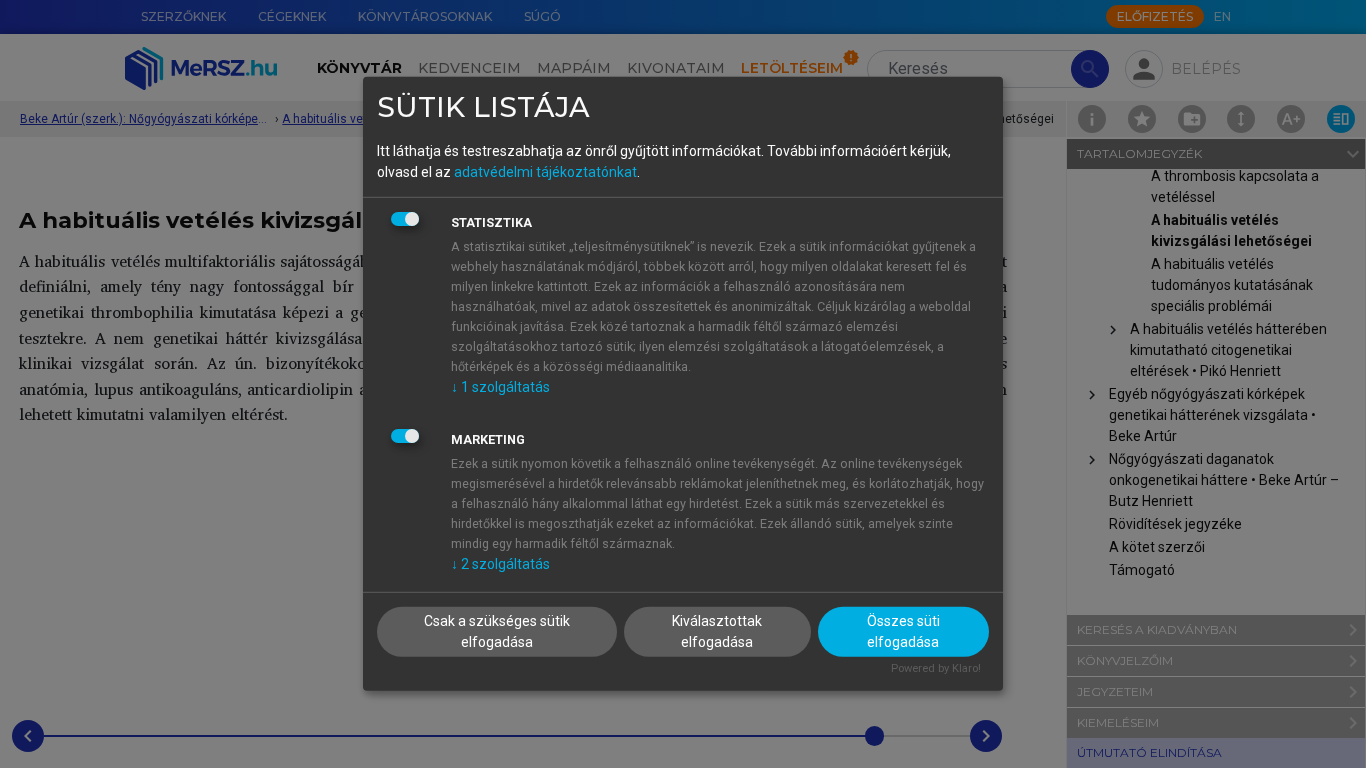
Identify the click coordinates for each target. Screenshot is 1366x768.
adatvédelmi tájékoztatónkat (545, 171)
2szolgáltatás (500, 563)
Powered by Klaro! (936, 667)
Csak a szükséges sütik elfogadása (497, 630)
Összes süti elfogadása (903, 630)
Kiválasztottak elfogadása (717, 630)
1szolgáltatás (500, 386)
